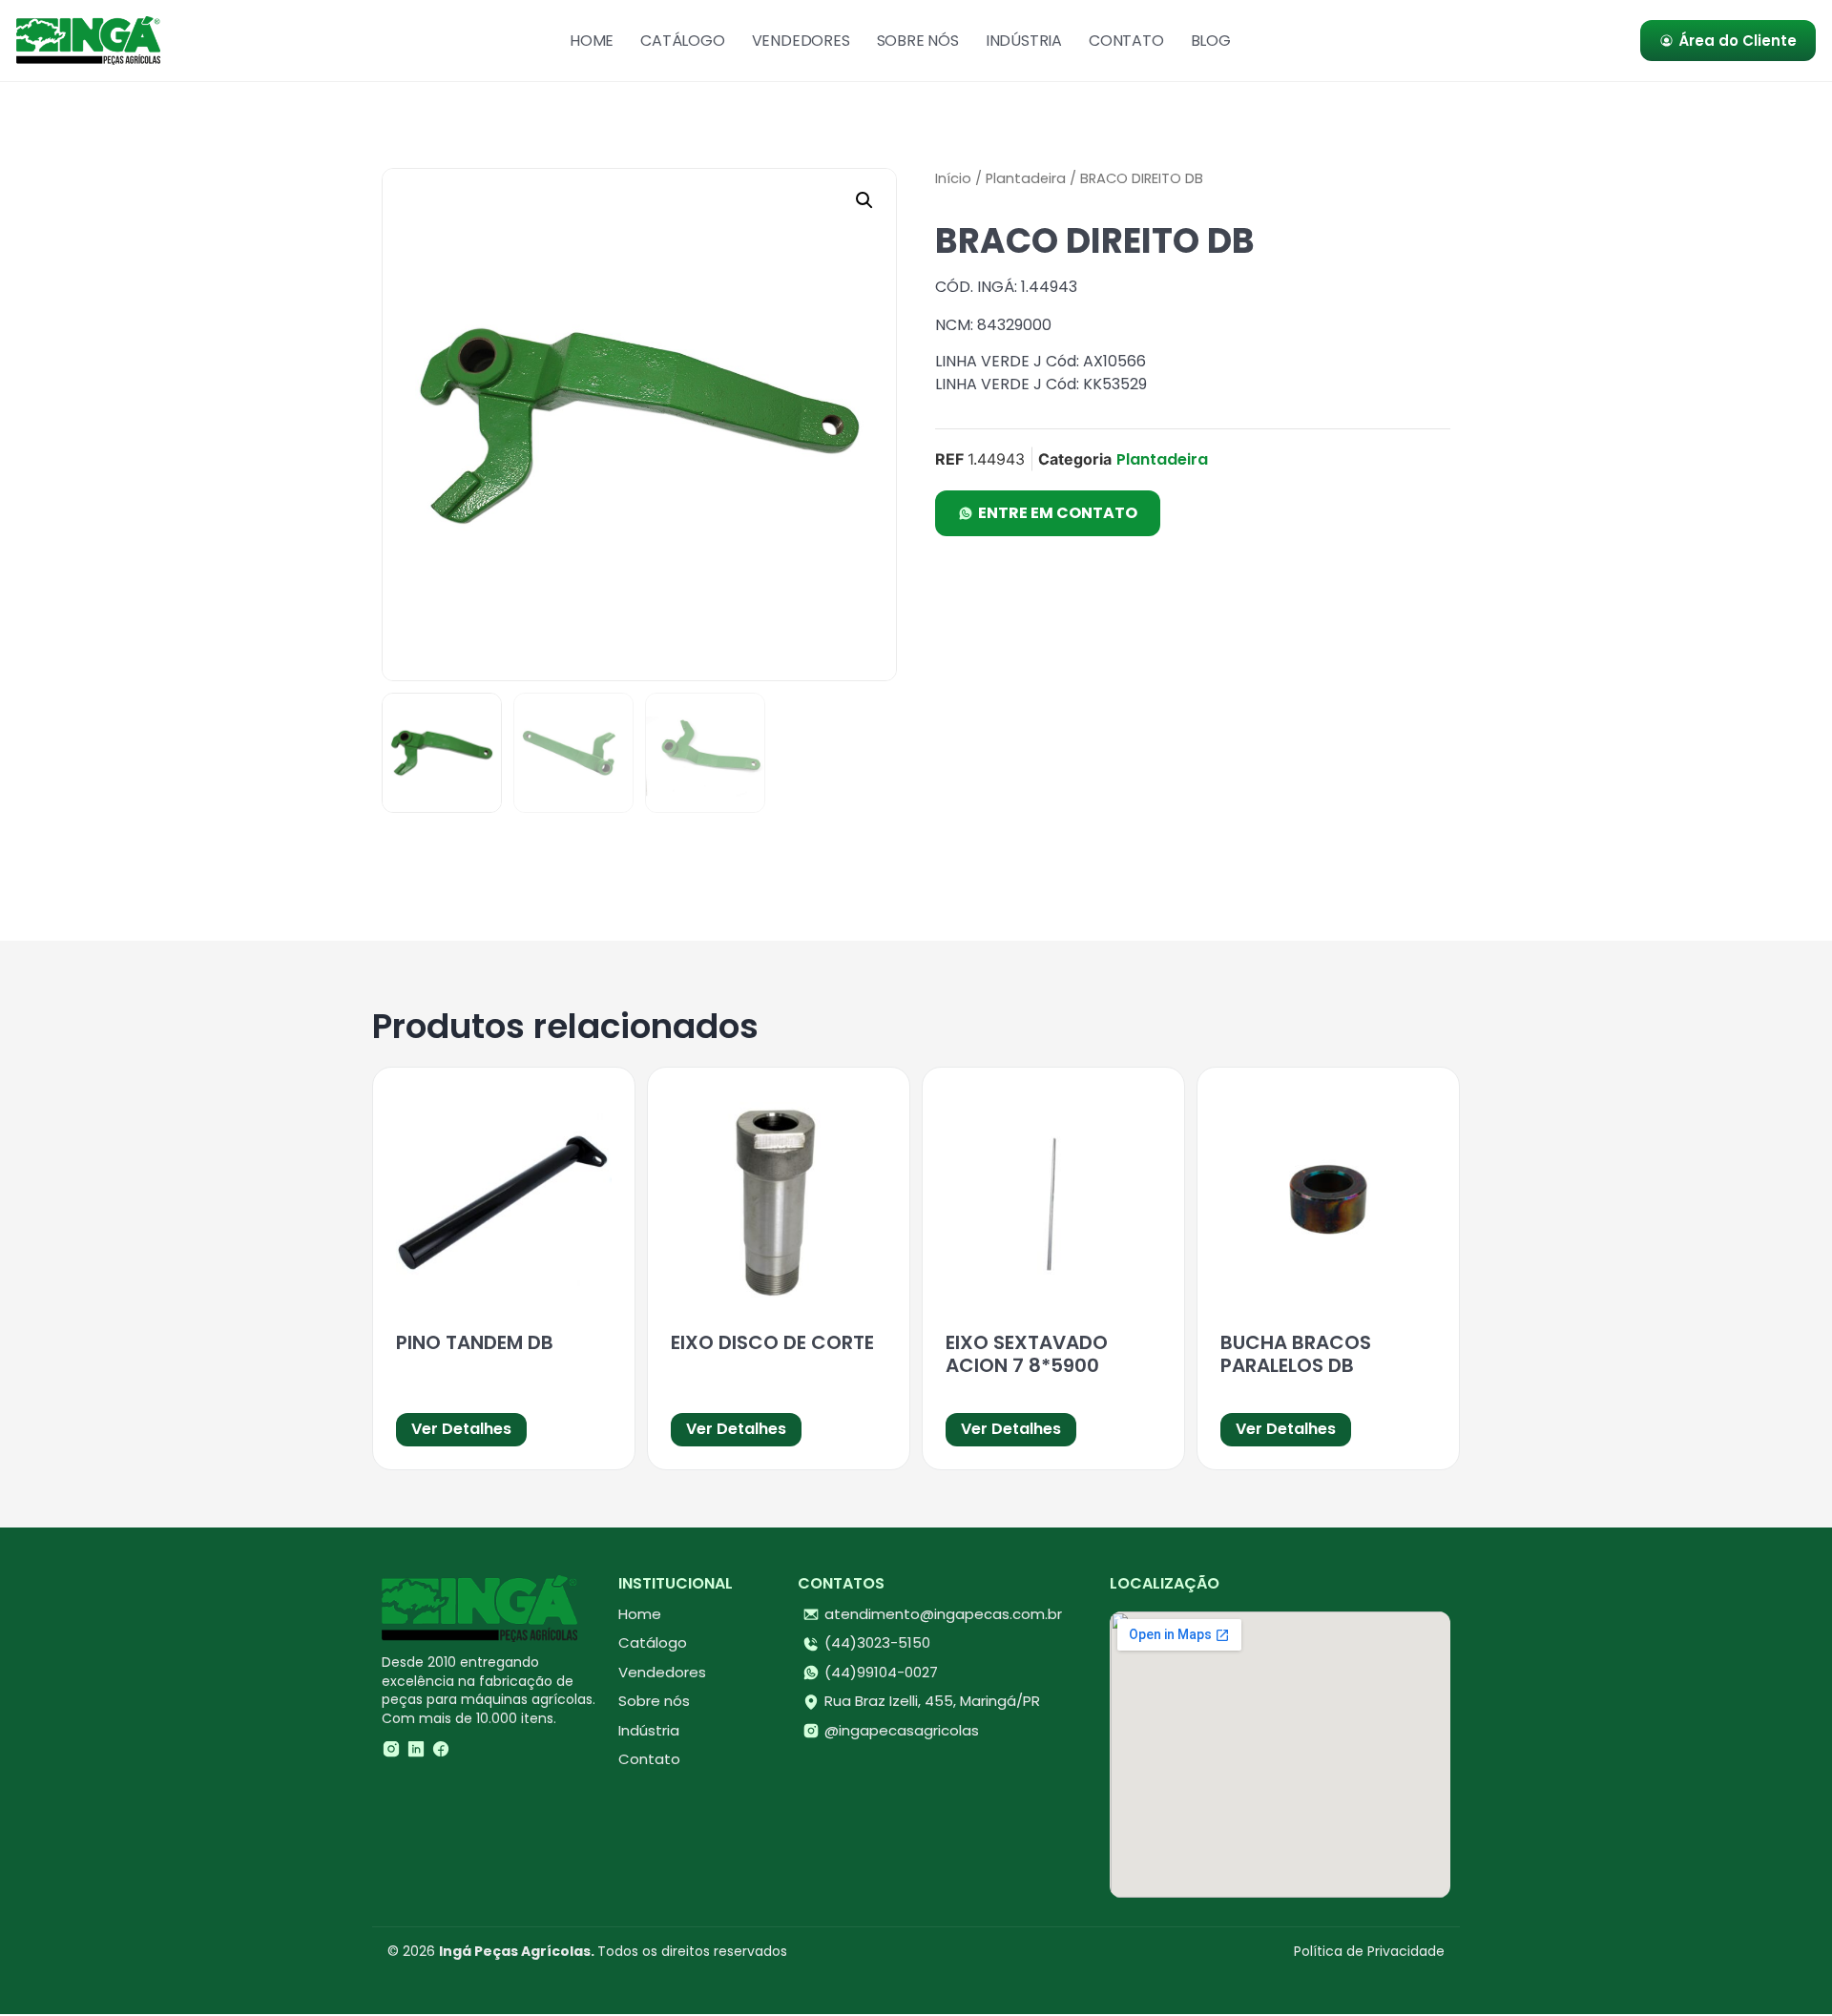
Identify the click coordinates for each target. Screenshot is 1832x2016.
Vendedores (801, 41)
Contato (1126, 41)
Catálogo (682, 41)
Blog (1211, 41)
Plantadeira (1026, 178)
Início (953, 178)
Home (592, 41)
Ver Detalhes (461, 1429)
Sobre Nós (918, 41)
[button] (864, 200)
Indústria (1024, 41)
